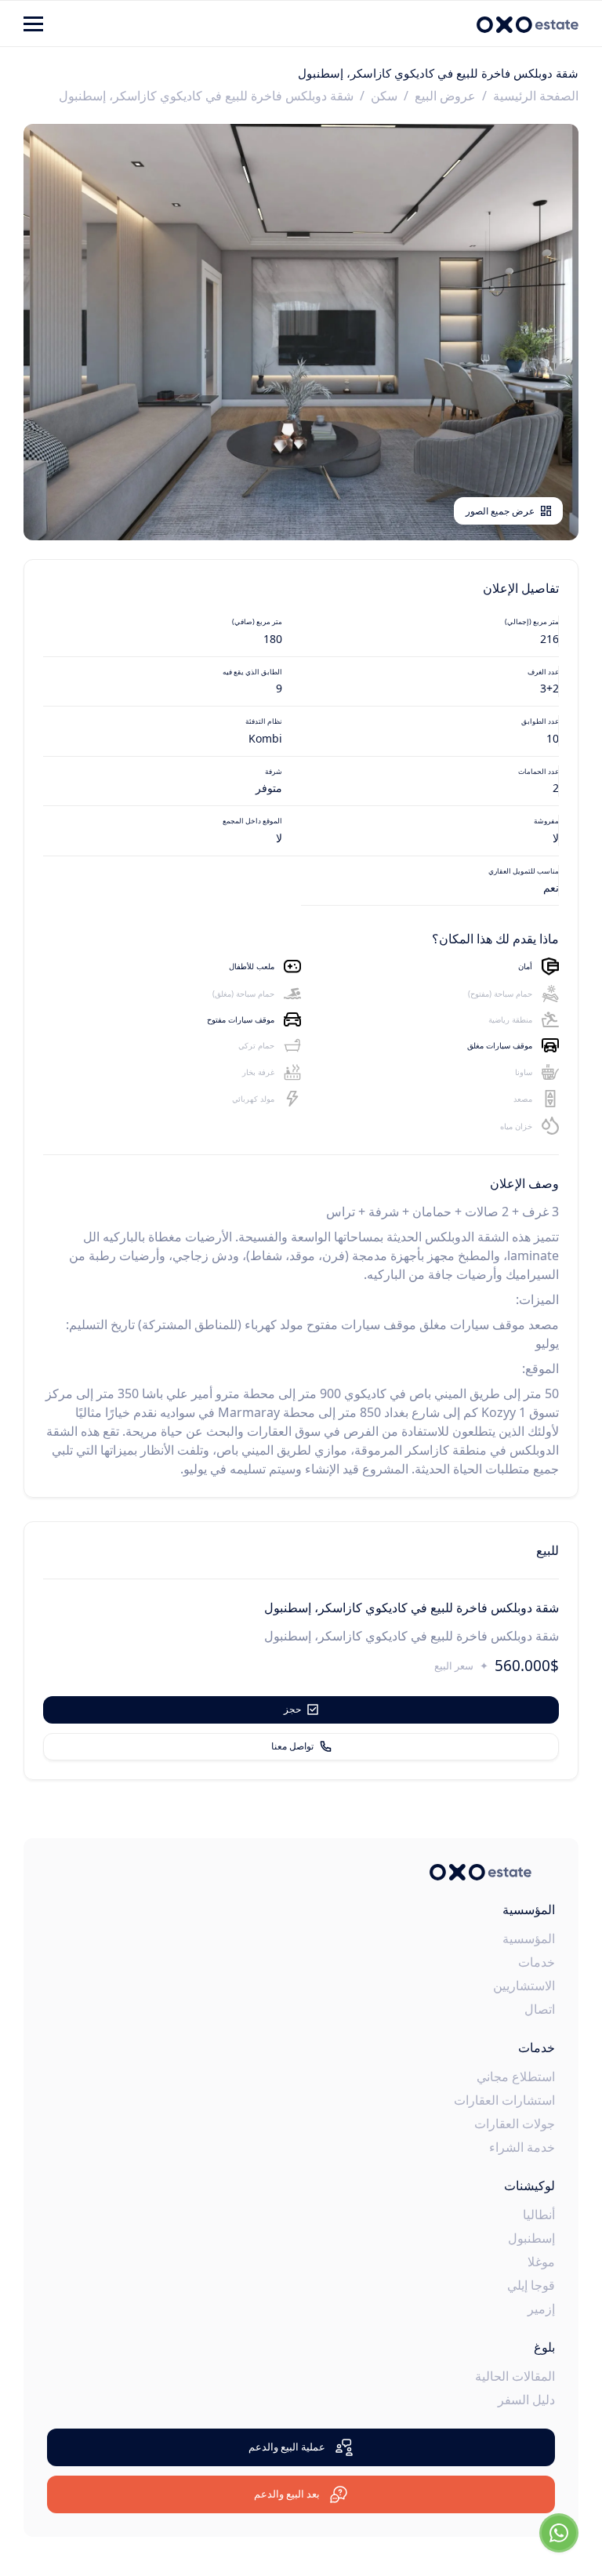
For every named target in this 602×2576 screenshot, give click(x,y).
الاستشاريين (524, 1986)
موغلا (541, 2262)
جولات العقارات (515, 2124)
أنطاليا (539, 2214)
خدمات (537, 1962)
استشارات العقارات (504, 2100)
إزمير (541, 2309)
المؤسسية (529, 1938)
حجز (292, 1709)
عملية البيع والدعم (287, 2447)
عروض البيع (445, 96)
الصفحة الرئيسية (536, 96)
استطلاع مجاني (516, 2076)
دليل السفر (526, 2400)
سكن (384, 96)
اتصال (540, 2009)
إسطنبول (531, 2238)
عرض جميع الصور (500, 511)
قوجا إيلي (531, 2285)
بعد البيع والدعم (287, 2494)
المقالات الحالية (515, 2376)
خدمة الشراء (522, 2147)
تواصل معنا (292, 1746)
